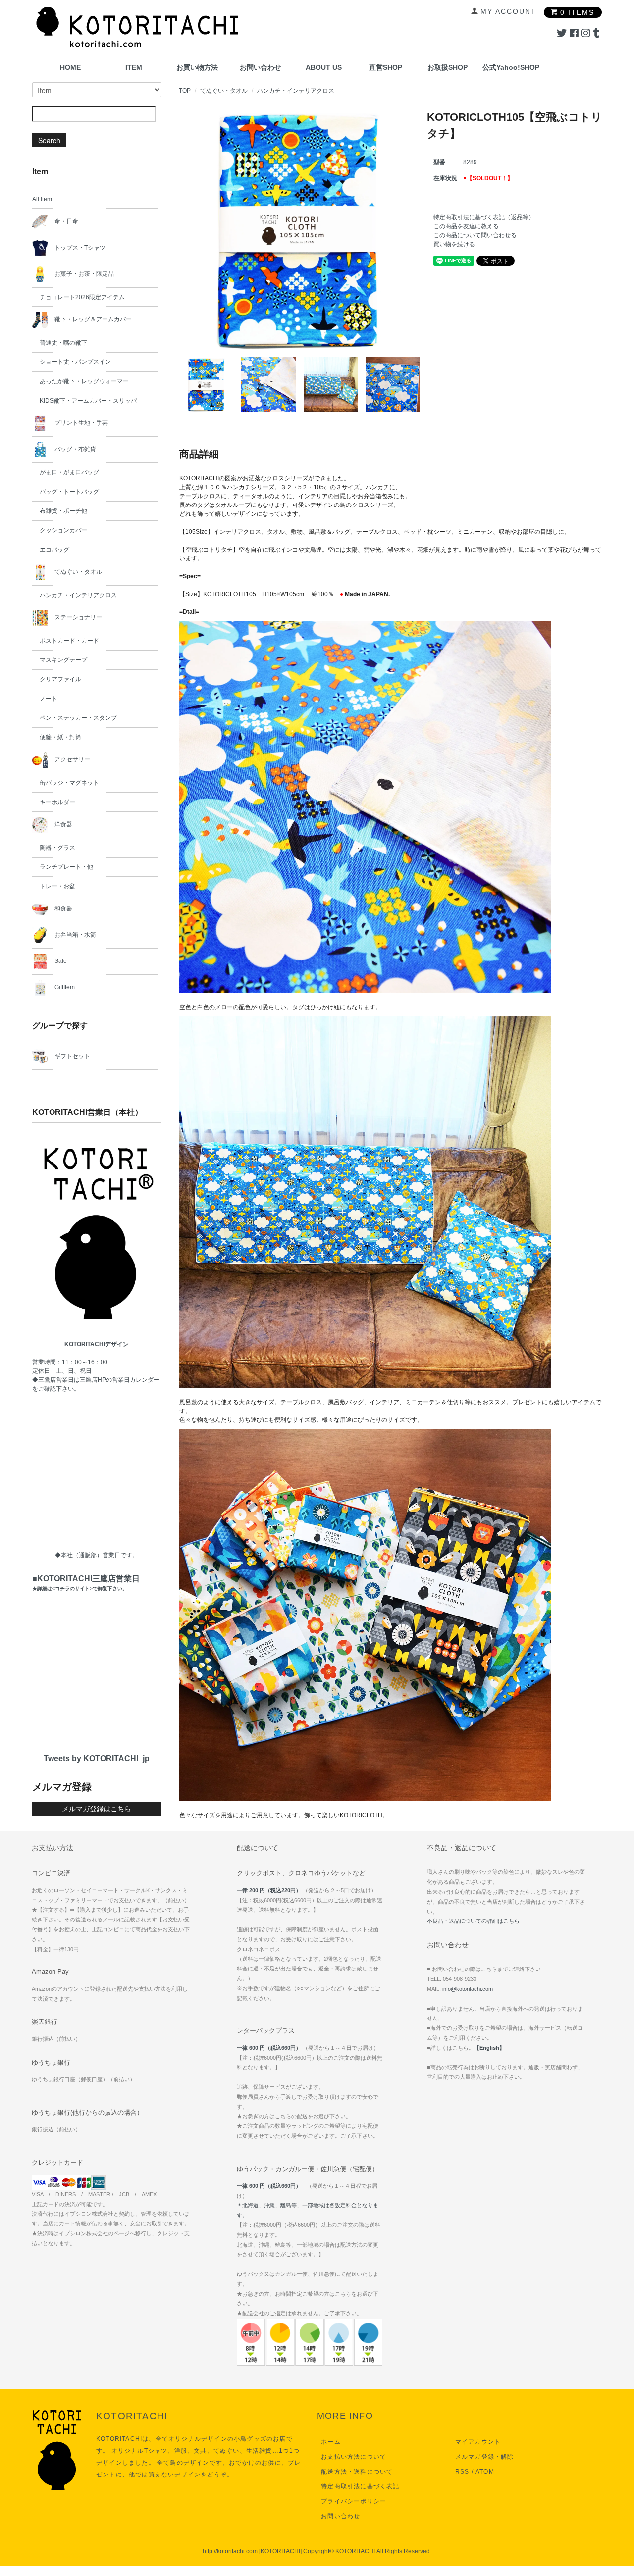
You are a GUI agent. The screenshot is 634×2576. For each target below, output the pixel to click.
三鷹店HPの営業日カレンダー (120, 1380)
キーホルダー (57, 802)
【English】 (489, 2048)
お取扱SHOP (448, 67)
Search (49, 140)
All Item (42, 199)
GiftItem (64, 987)
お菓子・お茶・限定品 (83, 274)
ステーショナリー (78, 617)
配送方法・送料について (357, 2472)
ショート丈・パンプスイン (75, 362)
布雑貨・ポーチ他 (63, 511)
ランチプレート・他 (66, 867)
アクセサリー (72, 759)
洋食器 (63, 824)
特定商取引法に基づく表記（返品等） (484, 217)
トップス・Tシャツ (79, 248)
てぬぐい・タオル (224, 91)
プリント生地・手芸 (80, 423)
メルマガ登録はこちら (97, 1809)
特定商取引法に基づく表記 (360, 2486)
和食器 (63, 909)
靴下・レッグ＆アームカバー (92, 319)
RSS (462, 2472)
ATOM (485, 2472)
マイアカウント (478, 2442)
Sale (60, 961)
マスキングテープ (63, 660)
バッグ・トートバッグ (69, 492)
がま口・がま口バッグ (69, 472)
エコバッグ (54, 550)
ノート (49, 699)
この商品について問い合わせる (475, 235)
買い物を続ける (454, 244)
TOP (185, 91)
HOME (70, 67)
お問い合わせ (261, 67)
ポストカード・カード (69, 641)
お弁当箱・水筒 (75, 935)
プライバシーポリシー (354, 2501)
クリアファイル (60, 679)
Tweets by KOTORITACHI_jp (97, 1758)
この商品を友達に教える (466, 226)
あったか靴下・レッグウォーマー (84, 381)
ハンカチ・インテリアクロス (296, 91)
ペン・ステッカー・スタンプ (78, 718)
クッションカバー (63, 530)
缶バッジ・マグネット (69, 783)
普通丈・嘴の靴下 (63, 343)
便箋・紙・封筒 (60, 737)
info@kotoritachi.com (468, 1989)
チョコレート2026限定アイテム (82, 297)
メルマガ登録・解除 (485, 2457)
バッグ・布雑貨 (75, 449)
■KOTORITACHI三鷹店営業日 (86, 1583)
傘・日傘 (66, 221)
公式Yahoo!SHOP (511, 67)
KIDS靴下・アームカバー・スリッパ (88, 401)
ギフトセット (72, 1056)
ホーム (331, 2442)
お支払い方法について (354, 2457)
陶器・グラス (57, 848)
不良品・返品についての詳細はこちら (473, 1921)
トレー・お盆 (57, 886)
